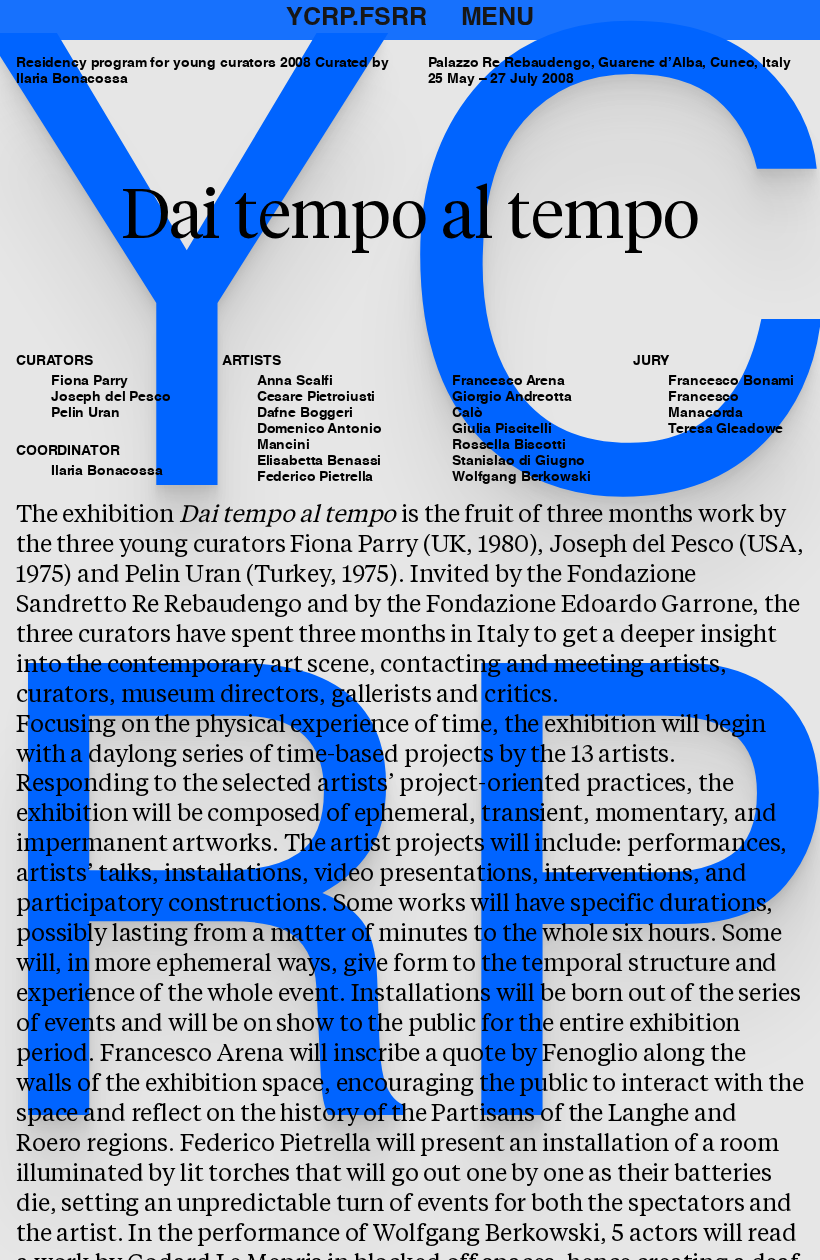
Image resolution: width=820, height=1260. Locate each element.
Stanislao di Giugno (518, 461)
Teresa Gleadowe (725, 429)
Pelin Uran (85, 413)
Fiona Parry (89, 381)
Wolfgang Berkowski (521, 477)
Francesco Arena (508, 381)
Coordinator (67, 451)
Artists (251, 361)
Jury (650, 361)
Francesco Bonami (731, 381)
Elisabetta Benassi (319, 461)
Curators (54, 361)
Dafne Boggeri (305, 413)
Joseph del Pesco (111, 397)
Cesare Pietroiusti (316, 397)
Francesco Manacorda (705, 405)
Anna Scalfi (295, 381)
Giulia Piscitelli (502, 429)
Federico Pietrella (315, 477)
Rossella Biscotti (509, 445)
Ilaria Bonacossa (107, 471)
